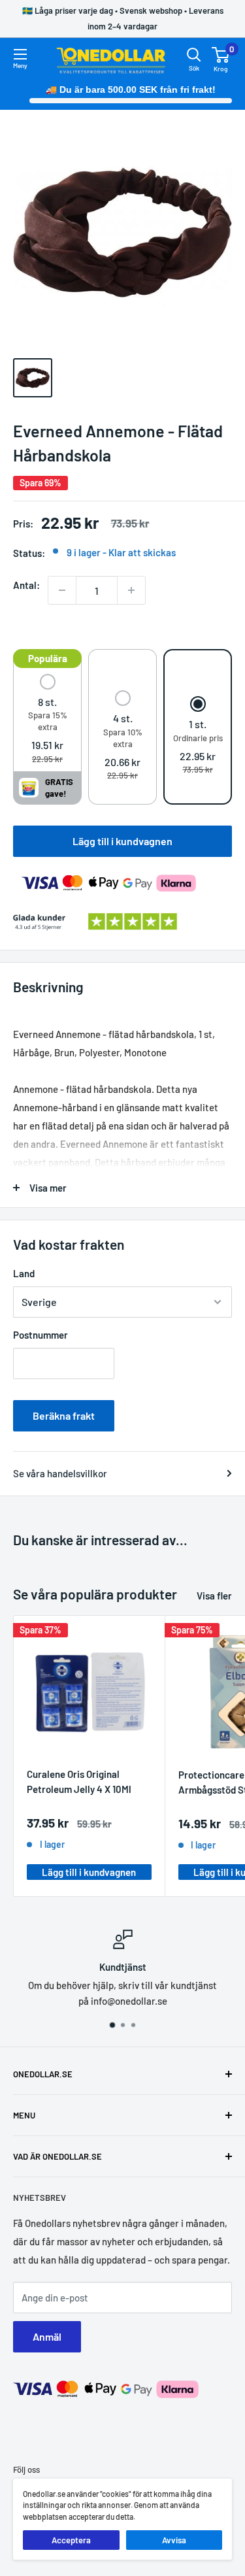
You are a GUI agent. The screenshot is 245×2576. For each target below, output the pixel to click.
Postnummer (41, 1335)
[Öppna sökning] (194, 55)
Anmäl (47, 2336)
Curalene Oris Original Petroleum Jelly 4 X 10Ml (79, 1781)
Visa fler (214, 1596)
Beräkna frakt (64, 1415)
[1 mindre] (62, 590)
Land (24, 1273)
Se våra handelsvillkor (60, 1473)
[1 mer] (131, 590)
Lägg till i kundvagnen (122, 841)
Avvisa (174, 2540)
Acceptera (71, 2540)
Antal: (26, 585)
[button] (47, 720)
